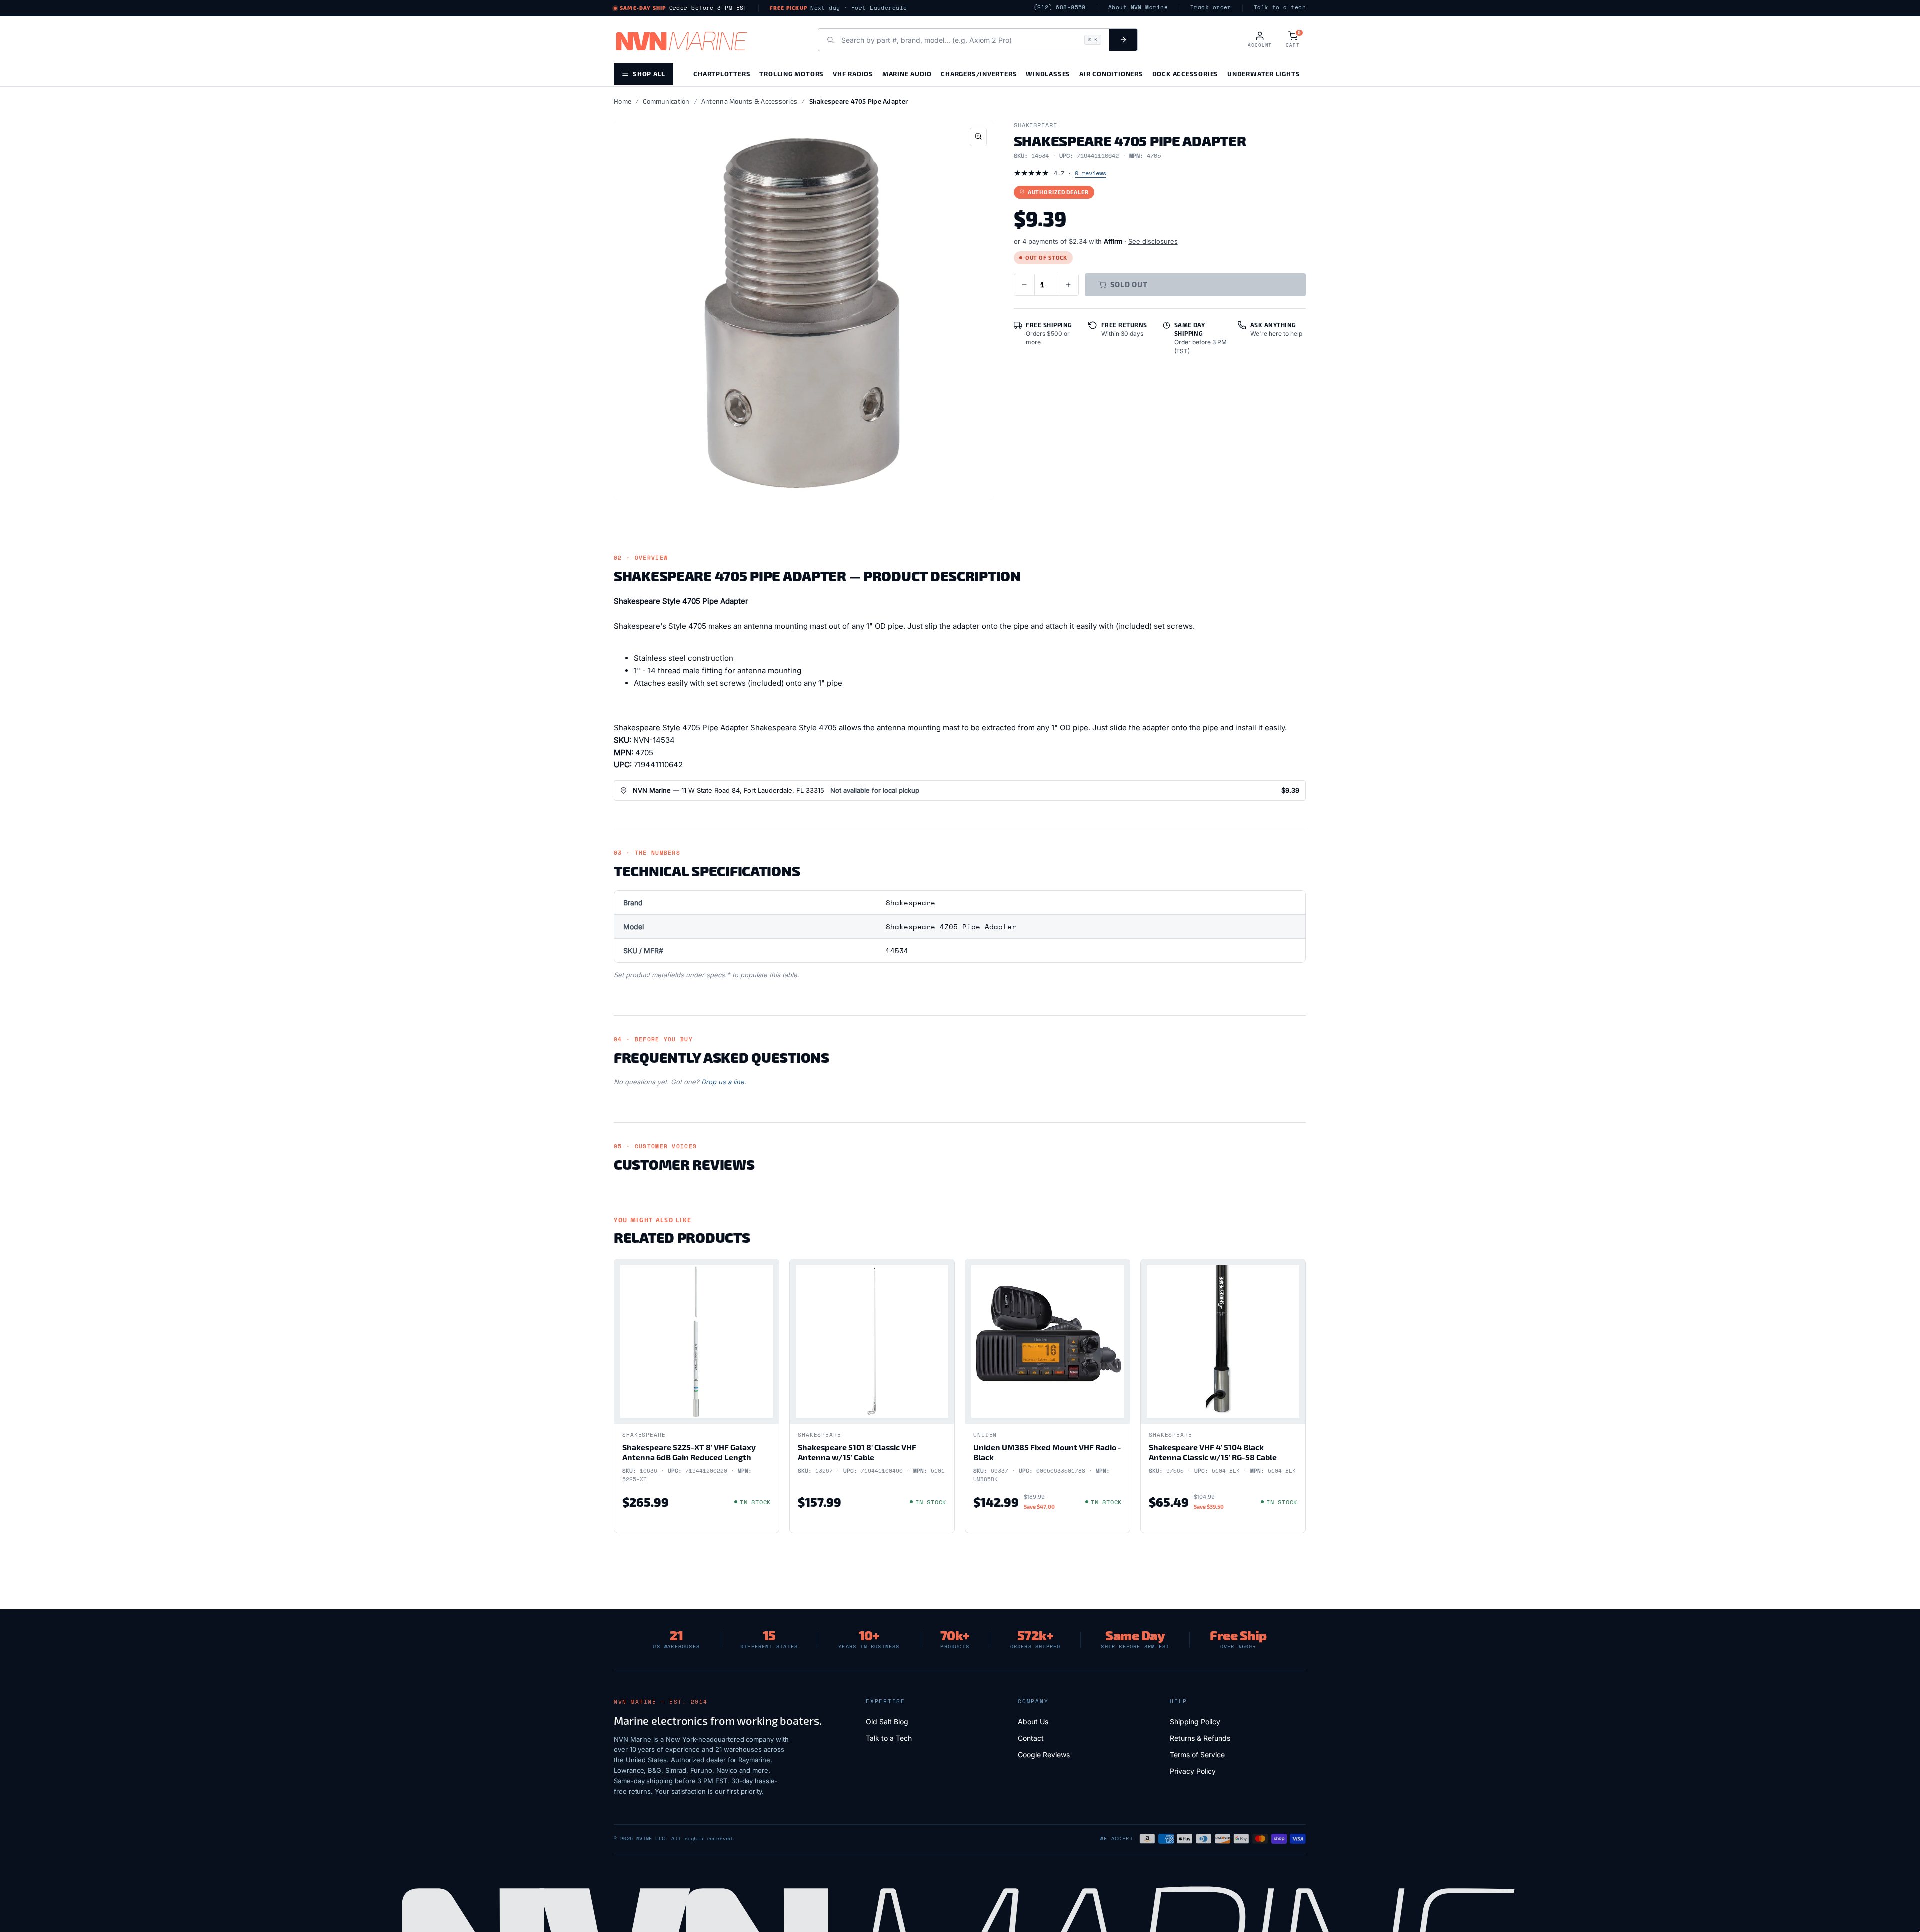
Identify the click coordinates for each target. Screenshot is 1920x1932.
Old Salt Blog (887, 1722)
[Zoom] (978, 137)
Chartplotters (722, 73)
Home (623, 101)
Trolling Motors (792, 73)
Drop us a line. (724, 1082)
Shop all (649, 73)
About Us (1033, 1722)
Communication (666, 101)
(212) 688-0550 (1060, 7)
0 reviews (1091, 173)
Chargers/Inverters (979, 73)
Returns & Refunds (1200, 1738)
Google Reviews (1044, 1755)
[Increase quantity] (1068, 285)
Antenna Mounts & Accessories (749, 101)
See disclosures (1153, 241)
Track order (1211, 7)
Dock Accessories (1185, 73)
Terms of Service (1197, 1755)
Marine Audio (907, 73)
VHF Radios (853, 73)
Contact (1031, 1738)
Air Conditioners (1111, 73)
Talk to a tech (1280, 7)
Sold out (1129, 284)
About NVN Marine (1138, 7)
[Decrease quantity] (1024, 285)
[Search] (1123, 40)
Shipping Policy (1195, 1722)
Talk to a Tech (889, 1738)
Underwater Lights (1264, 73)
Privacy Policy (1193, 1771)
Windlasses (1048, 73)
